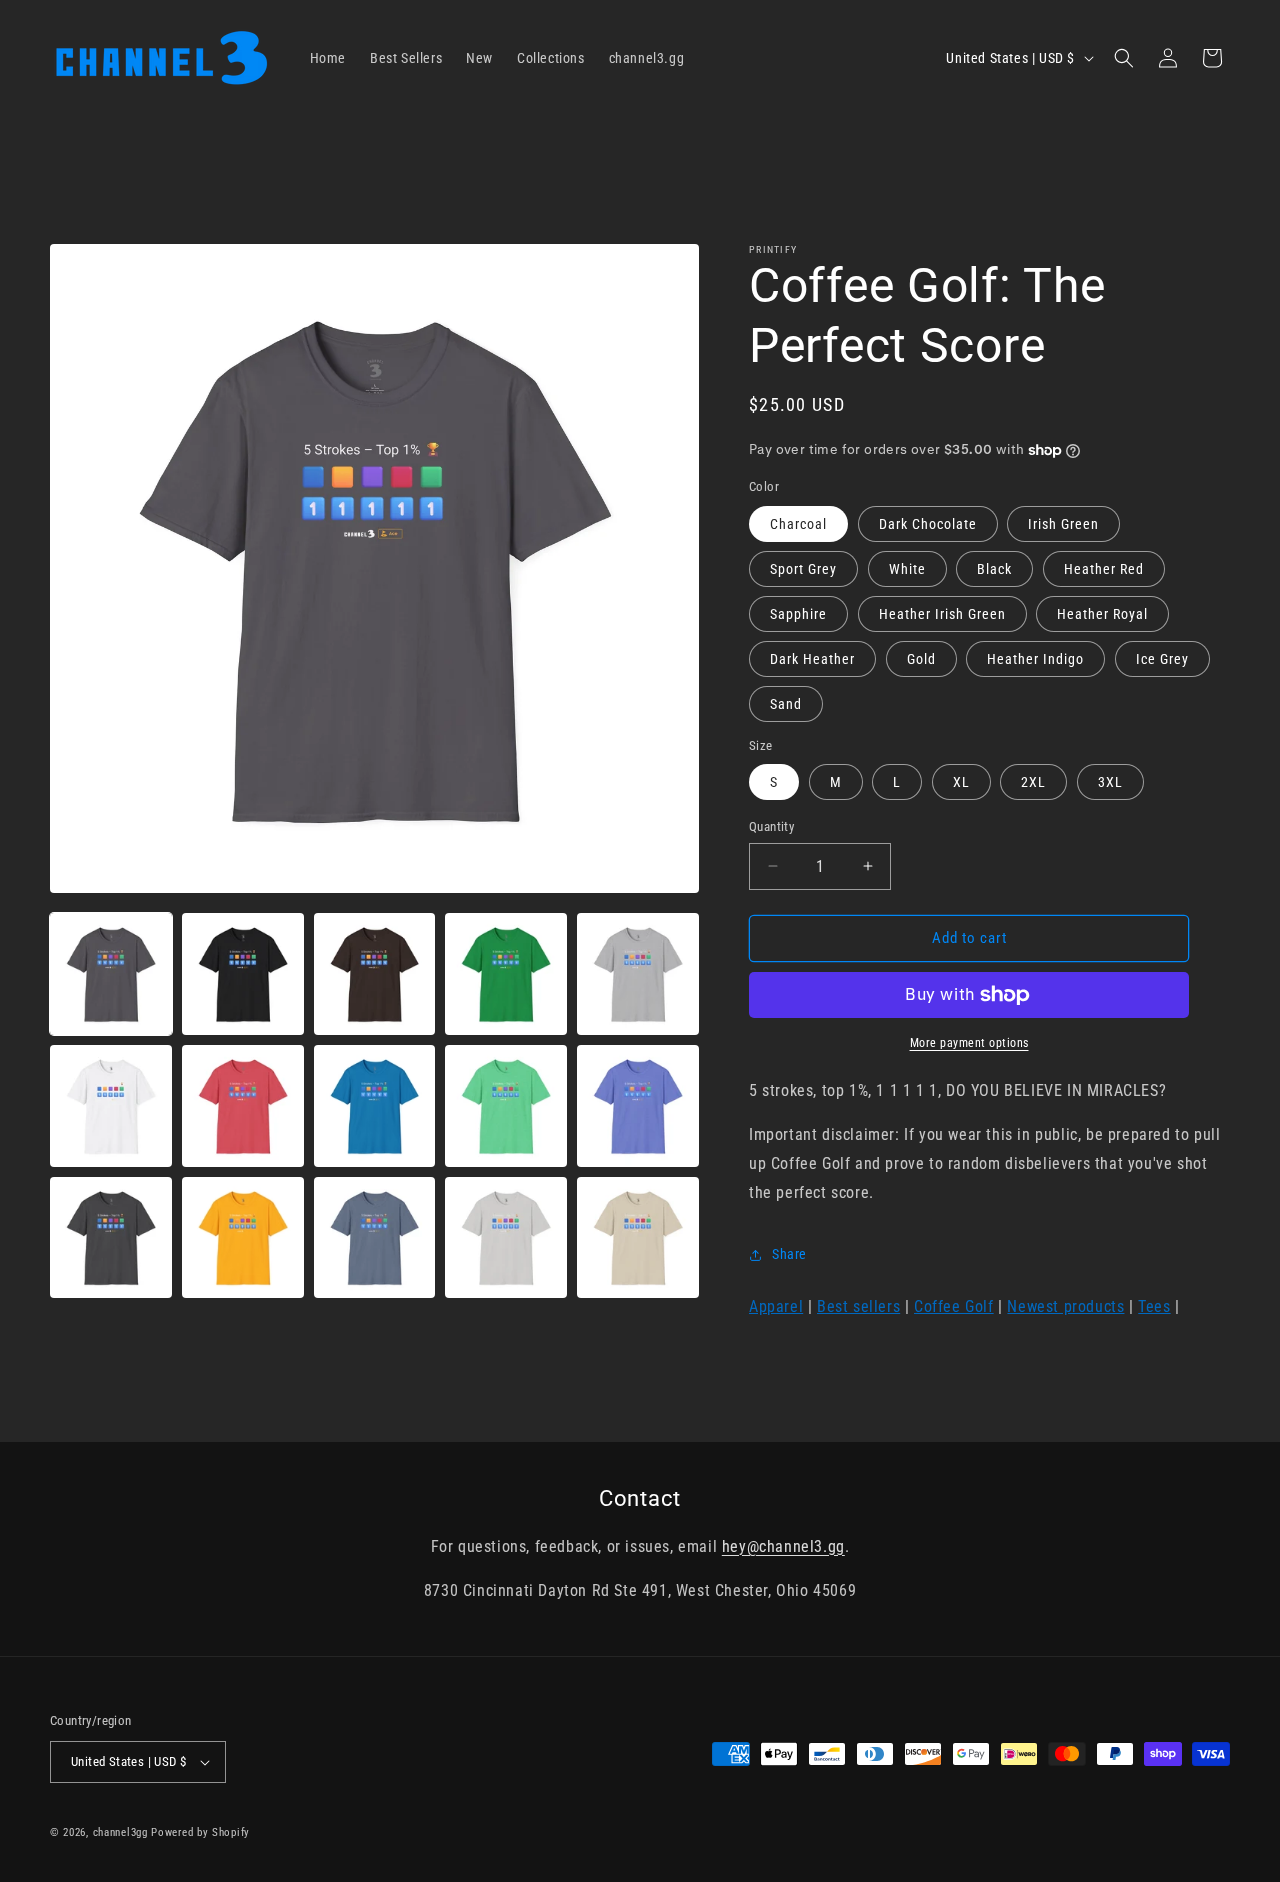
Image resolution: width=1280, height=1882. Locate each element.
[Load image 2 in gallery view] (243, 974)
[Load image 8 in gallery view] (375, 1106)
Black (994, 569)
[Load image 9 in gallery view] (506, 1106)
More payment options (969, 1043)
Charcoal (798, 524)
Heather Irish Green (942, 614)
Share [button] (789, 1254)
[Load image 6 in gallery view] (111, 1106)
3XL (1110, 782)
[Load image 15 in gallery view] (638, 1238)
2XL (1033, 782)
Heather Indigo (1035, 659)
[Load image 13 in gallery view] (375, 1238)
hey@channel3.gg (783, 1546)
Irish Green (1063, 524)
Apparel (776, 1306)
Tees (1154, 1306)
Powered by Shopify (200, 1832)
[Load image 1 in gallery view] (111, 974)
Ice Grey (1162, 659)
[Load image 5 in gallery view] (638, 974)
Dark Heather (812, 659)
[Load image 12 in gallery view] (243, 1238)
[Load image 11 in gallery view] (111, 1238)
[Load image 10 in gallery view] (638, 1106)
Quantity (771, 826)
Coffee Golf (954, 1306)
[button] (1124, 58)
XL (961, 782)
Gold (921, 659)
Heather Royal (1102, 614)
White (907, 569)
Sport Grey (803, 569)
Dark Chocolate (928, 524)
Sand (786, 704)
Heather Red (1104, 569)
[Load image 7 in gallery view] (243, 1106)
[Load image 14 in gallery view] (506, 1238)
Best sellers (858, 1306)
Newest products (1065, 1306)
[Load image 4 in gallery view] (506, 974)
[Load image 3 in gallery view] (375, 974)
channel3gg (120, 1832)
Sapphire (798, 614)
